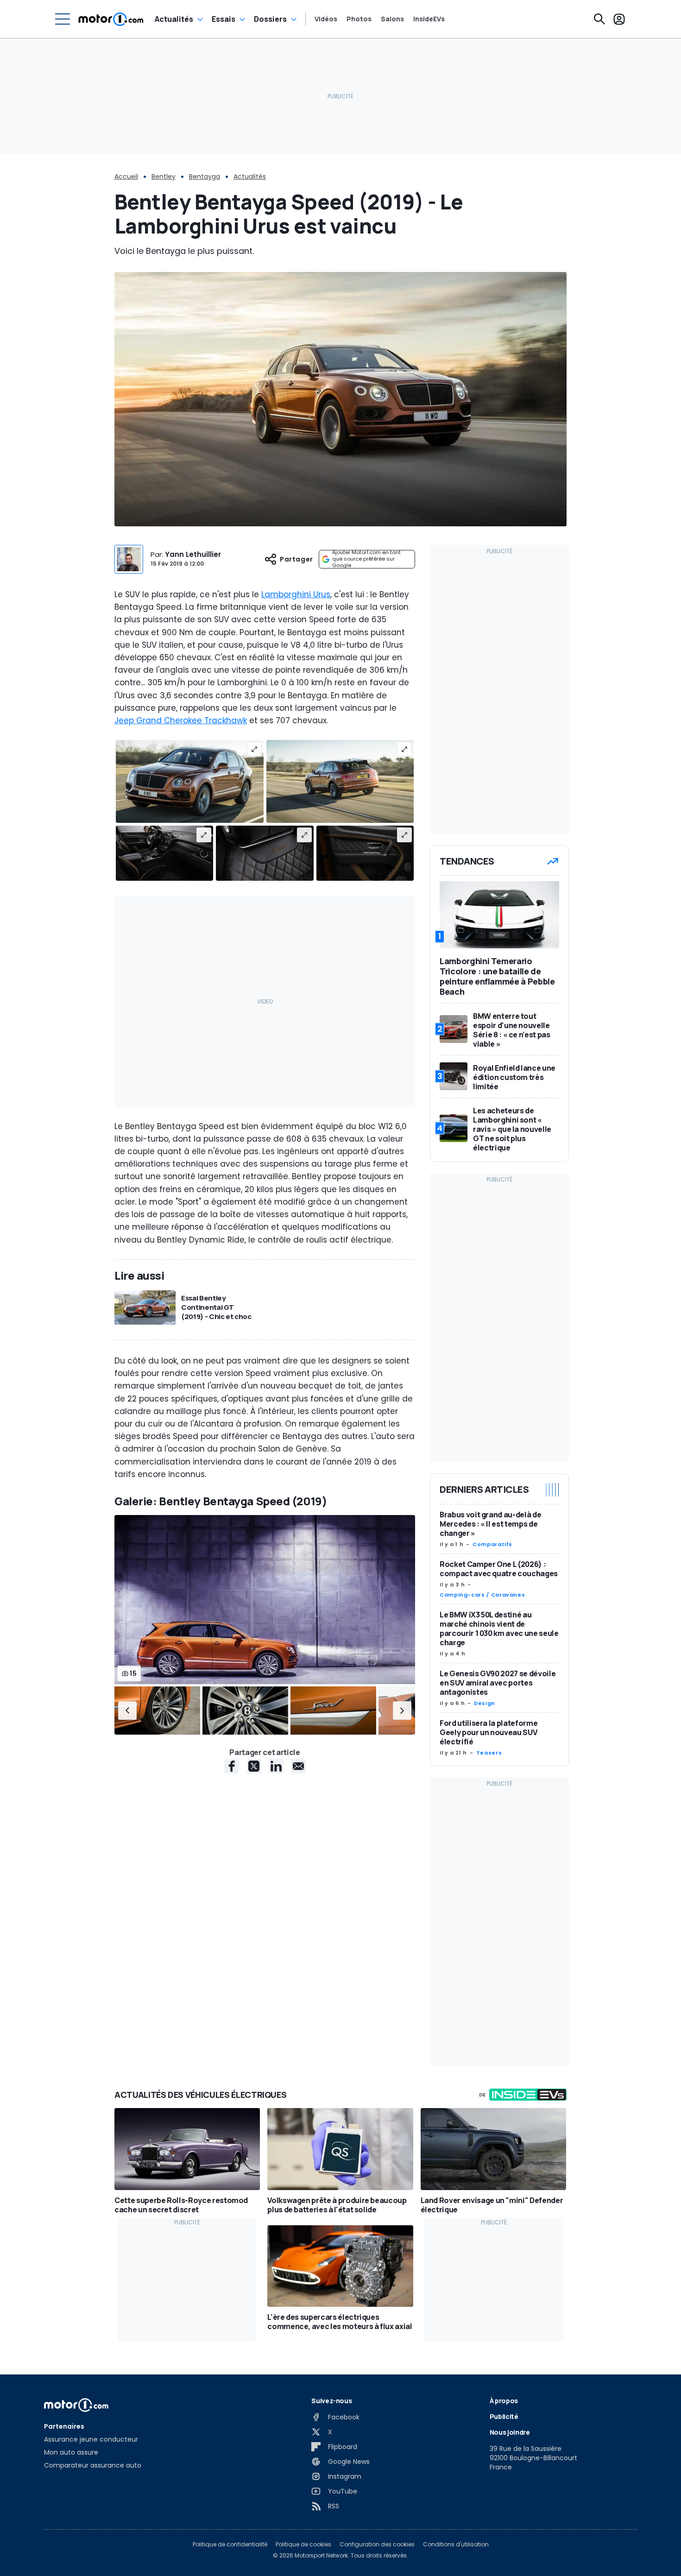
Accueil (126, 177)
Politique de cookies (303, 2544)
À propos (504, 2401)
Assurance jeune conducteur (91, 2439)
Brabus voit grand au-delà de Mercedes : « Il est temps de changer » (490, 1524)
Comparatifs (492, 1544)
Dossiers (270, 19)
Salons (392, 19)
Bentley (164, 177)
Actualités (174, 19)
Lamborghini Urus (296, 594)
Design (485, 1703)
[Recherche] (599, 19)
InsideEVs (429, 19)
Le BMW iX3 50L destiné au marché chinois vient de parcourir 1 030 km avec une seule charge (499, 1629)
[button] (127, 1711)
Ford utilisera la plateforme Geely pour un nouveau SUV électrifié (489, 1732)
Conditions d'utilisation (456, 2544)
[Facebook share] (232, 1766)
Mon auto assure (71, 2452)
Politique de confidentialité (230, 2544)
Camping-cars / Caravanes (482, 1595)
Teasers (489, 1753)
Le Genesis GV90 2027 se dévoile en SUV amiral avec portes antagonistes (498, 1683)
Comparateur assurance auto (93, 2465)
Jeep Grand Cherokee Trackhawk (181, 720)
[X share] (254, 1766)
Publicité (504, 2416)
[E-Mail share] (298, 1766)
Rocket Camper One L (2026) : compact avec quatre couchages (499, 1569)
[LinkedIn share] (276, 1766)
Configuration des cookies (377, 2544)
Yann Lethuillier (193, 554)
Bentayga (205, 177)
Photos (359, 19)
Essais (224, 19)
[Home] (111, 19)
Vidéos (326, 19)
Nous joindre (510, 2432)
